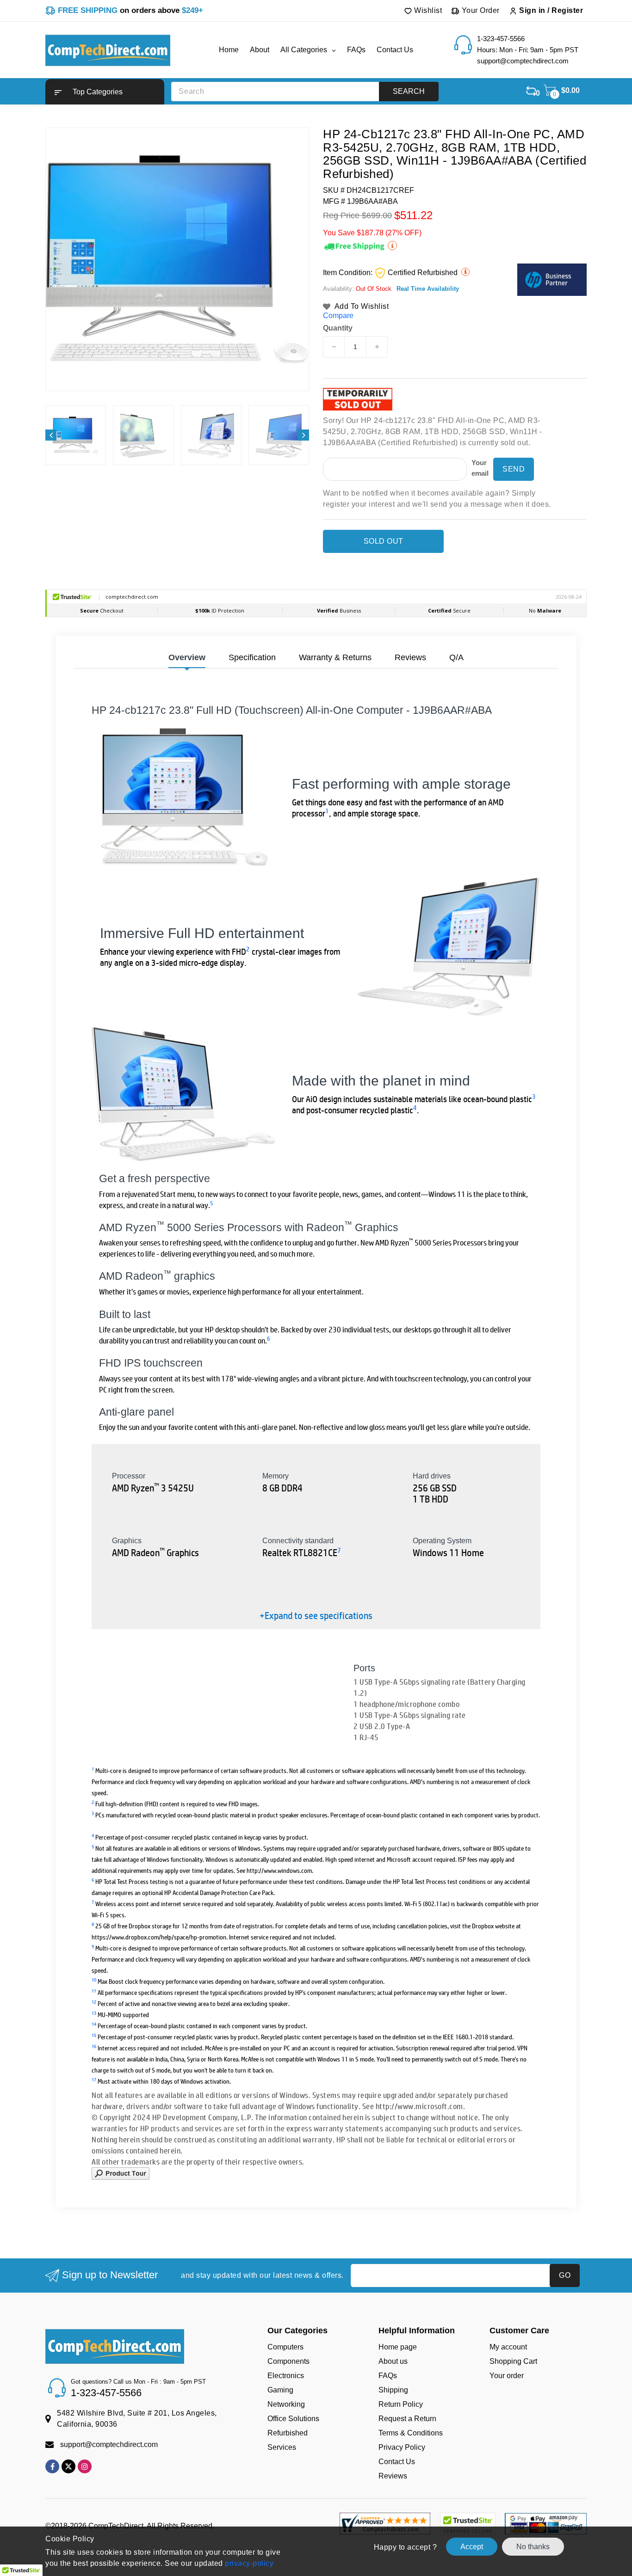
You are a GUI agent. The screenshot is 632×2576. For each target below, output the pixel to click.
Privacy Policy (402, 2447)
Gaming (280, 2390)
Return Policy (401, 2404)
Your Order (480, 10)
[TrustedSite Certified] (468, 2524)
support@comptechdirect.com (109, 2444)
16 (94, 2046)
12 (94, 2002)
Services (282, 2447)
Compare (338, 316)
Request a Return (407, 2419)
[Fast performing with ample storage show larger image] (184, 797)
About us (393, 2361)
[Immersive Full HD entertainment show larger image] (448, 947)
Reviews (393, 2476)
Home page (398, 2347)
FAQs (388, 2376)
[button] (105, 92)
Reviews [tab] (410, 657)
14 (94, 2024)
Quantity (338, 328)
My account (508, 2347)
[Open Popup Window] (121, 2173)
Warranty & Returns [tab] (335, 657)
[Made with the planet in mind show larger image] (184, 1094)
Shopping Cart (513, 2361)
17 (94, 2079)
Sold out (384, 541)
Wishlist (427, 10)
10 (94, 1979)
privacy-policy (248, 2563)
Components (288, 2361)
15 (94, 2035)
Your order (507, 2376)
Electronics (286, 2376)
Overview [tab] (187, 657)
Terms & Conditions (411, 2433)
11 (94, 1990)
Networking (286, 2404)
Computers (285, 2347)
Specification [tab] (252, 657)
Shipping (393, 2390)
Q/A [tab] (456, 657)
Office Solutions (293, 2419)
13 (94, 2013)
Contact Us (397, 2462)
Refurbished (288, 2433)
